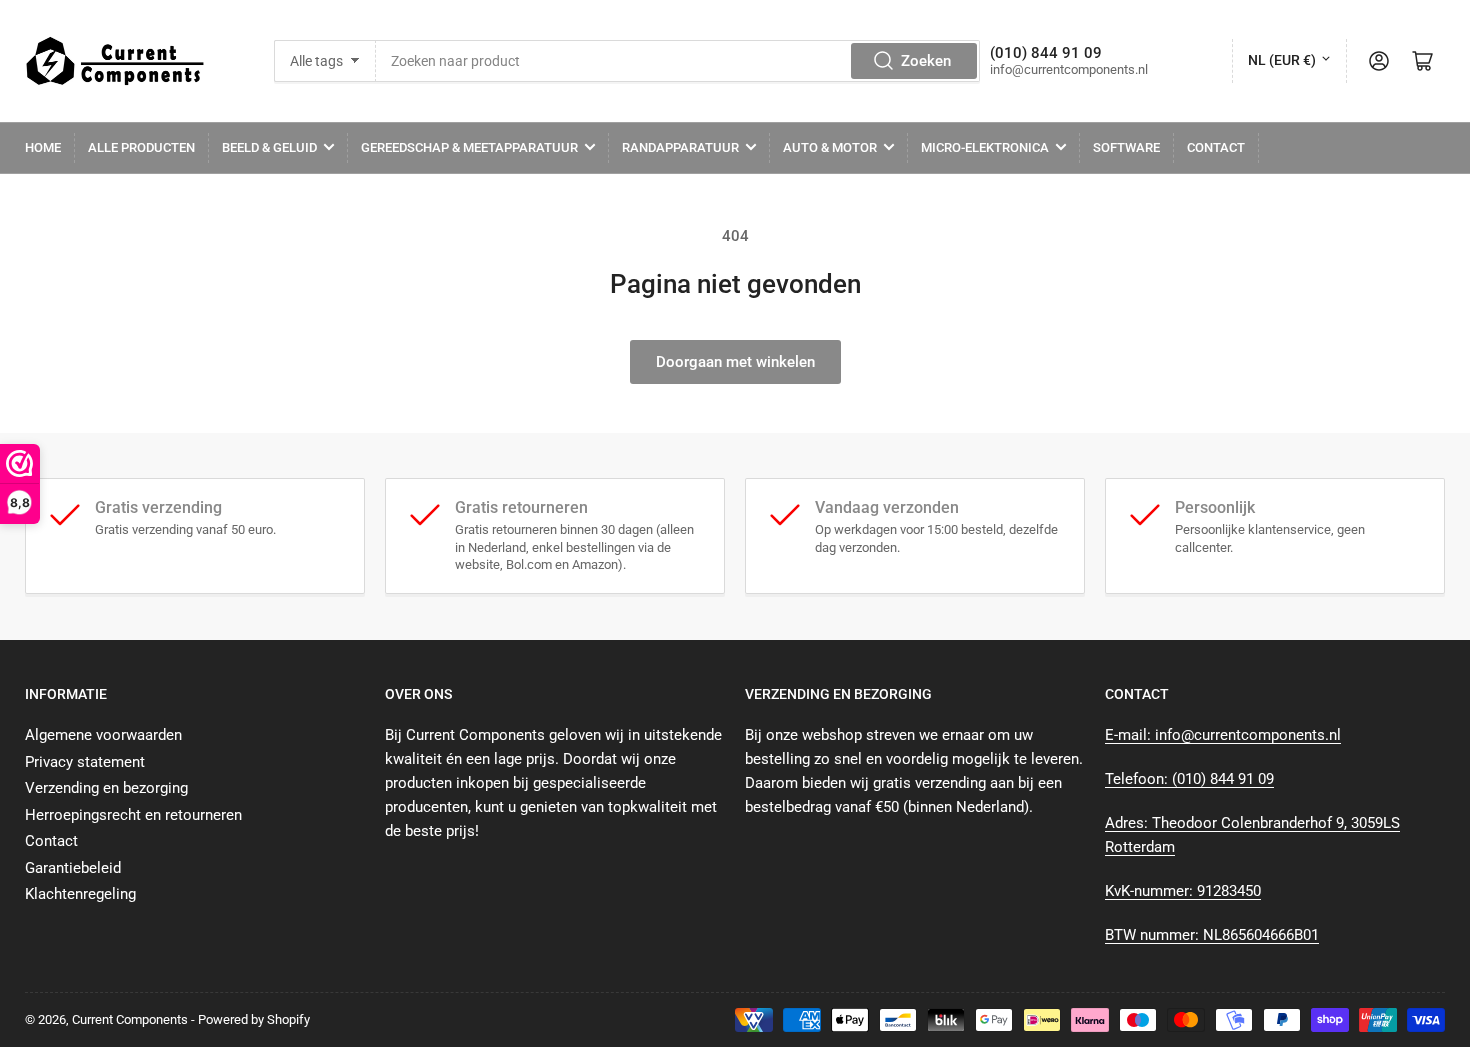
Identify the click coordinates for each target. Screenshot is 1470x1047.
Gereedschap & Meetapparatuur (469, 147)
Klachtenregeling (80, 894)
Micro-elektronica (985, 147)
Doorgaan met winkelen (735, 362)
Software (1126, 147)
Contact (1216, 147)
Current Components (130, 1019)
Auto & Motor (830, 147)
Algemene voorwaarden (103, 735)
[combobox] (678, 61)
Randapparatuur (680, 147)
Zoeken (926, 61)
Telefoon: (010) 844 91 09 (1189, 779)
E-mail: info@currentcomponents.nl (1223, 735)
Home (43, 147)
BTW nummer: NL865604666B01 (1212, 935)
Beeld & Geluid (269, 147)
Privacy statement (85, 762)
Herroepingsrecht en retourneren (133, 815)
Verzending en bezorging (106, 788)
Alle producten (141, 147)
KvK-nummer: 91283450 (1183, 891)
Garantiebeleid (73, 868)
